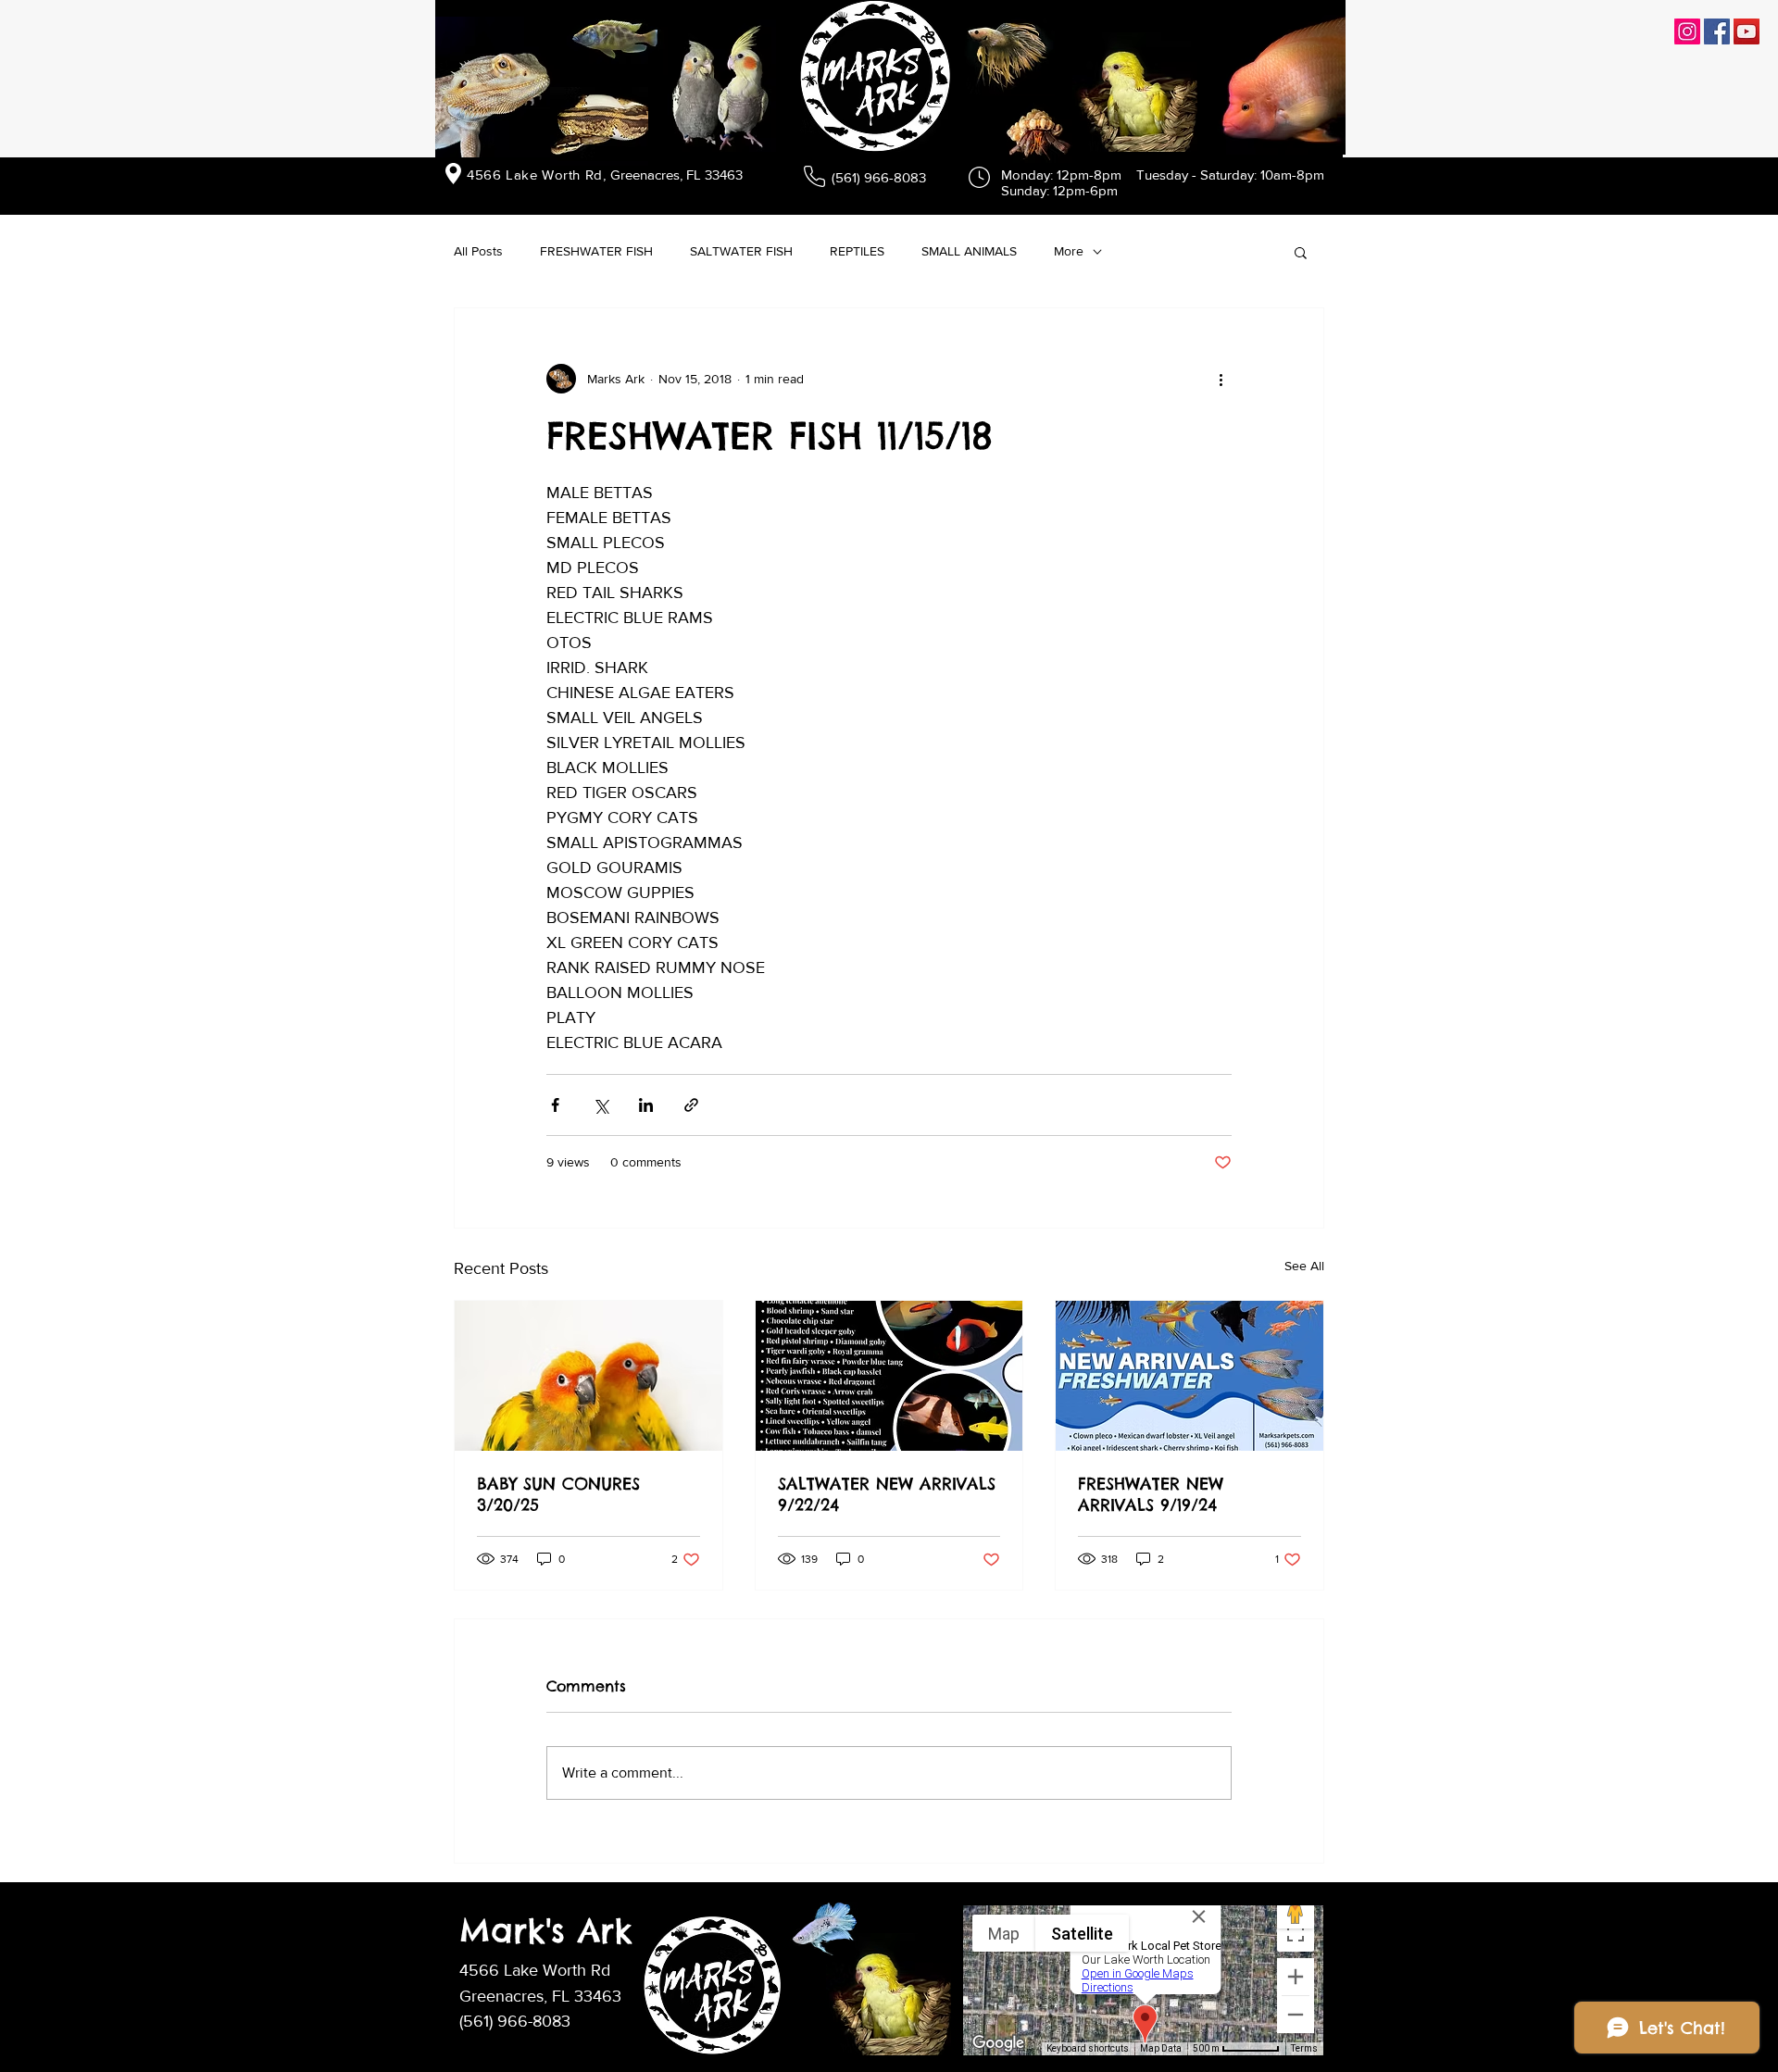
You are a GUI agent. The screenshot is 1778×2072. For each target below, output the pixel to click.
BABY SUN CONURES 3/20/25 (558, 1494)
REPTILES (857, 251)
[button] (1301, 252)
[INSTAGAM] (1687, 31)
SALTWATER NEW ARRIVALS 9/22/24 (887, 1494)
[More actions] (1221, 379)
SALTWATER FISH (741, 251)
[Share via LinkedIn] (646, 1105)
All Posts (478, 251)
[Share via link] (691, 1105)
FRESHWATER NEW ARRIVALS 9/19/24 (1151, 1494)
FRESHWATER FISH (596, 251)
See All (1304, 1266)
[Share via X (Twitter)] (601, 1105)
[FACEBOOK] (1717, 31)
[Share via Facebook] (555, 1105)
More (1069, 251)
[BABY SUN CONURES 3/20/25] (588, 1376)
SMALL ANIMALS (969, 251)
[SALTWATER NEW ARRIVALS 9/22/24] (889, 1376)
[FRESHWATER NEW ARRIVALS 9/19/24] (1190, 1376)
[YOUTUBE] (1747, 31)
